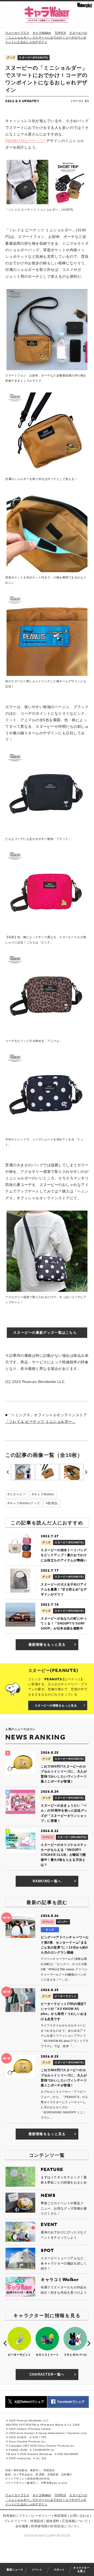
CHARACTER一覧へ (47, 2374)
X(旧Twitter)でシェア (29, 2402)
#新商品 (52, 1503)
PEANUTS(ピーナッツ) (25, 141)
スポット (59, 2570)
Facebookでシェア (71, 2402)
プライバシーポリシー (35, 2516)
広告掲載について (75, 2521)
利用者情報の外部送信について (54, 2526)
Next (86, 1472)
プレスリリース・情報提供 (24, 2521)
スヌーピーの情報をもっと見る (56, 1705)
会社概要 (22, 2526)
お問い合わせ (80, 2516)
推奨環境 (61, 2516)
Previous (8, 1472)
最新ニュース (15, 2570)
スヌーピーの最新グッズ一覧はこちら (45, 1333)
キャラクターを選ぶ (81, 2569)
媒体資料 (53, 2521)
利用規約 (9, 2516)
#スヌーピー (17, 1494)
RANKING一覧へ (47, 1881)
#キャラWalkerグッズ (24, 1503)
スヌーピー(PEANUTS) (34, 58)
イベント (37, 2570)
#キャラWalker (43, 1494)
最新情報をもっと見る (47, 1645)
